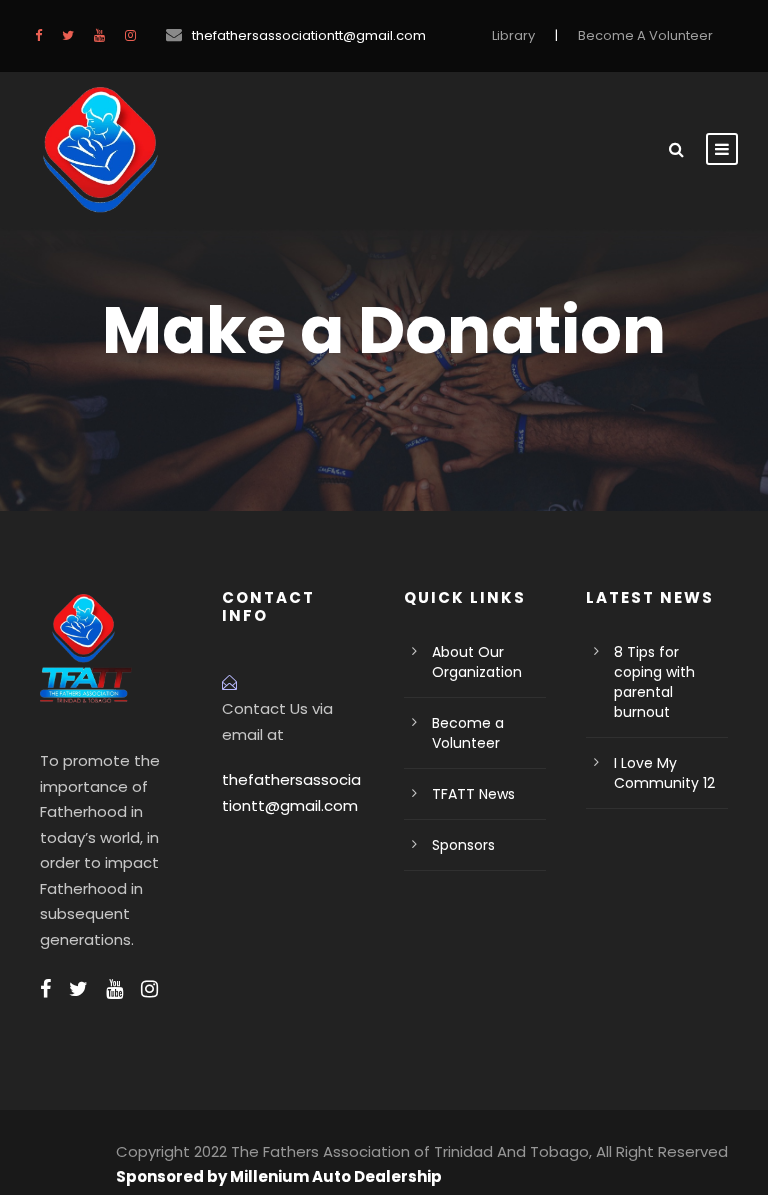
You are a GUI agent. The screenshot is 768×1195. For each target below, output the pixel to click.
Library (513, 35)
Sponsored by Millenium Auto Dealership (279, 1176)
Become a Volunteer (468, 733)
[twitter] (68, 35)
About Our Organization (477, 662)
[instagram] (130, 35)
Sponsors (463, 845)
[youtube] (99, 35)
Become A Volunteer (645, 35)
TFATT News (473, 794)
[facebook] (38, 35)
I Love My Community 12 (664, 773)
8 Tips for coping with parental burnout (654, 682)
